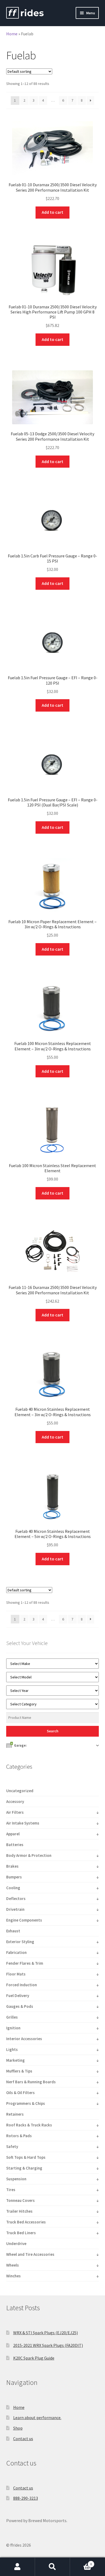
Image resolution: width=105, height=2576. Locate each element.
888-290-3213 (26, 2498)
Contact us (23, 2439)
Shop (18, 2428)
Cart (81, 2562)
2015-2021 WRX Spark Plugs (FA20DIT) (48, 2345)
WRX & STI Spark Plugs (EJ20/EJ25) (45, 2333)
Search (52, 2567)
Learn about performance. (37, 2418)
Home (12, 34)
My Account (17, 2567)
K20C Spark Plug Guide (34, 2358)
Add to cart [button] (52, 212)
